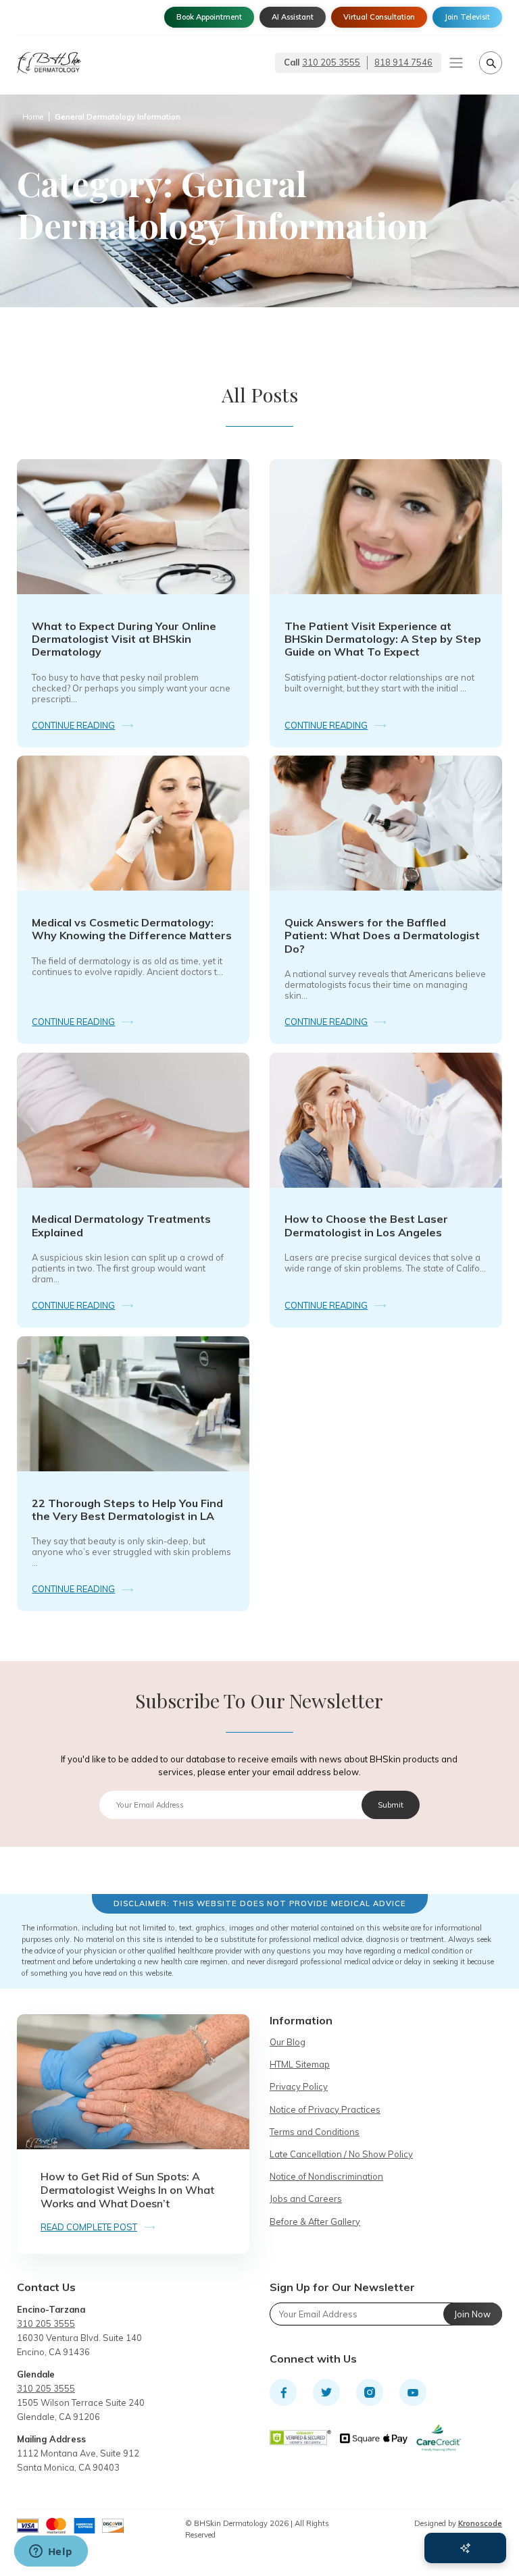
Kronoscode (480, 2523)
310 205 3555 (331, 62)
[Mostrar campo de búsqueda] (491, 63)
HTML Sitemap (300, 2064)
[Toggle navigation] (456, 63)
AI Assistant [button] (293, 17)
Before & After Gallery (315, 2222)
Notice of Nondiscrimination (326, 2176)
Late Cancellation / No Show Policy (341, 2154)
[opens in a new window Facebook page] (283, 2392)
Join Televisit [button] (467, 17)
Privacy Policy (299, 2086)
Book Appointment (209, 17)
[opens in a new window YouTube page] (413, 2392)
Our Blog (288, 2042)
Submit (391, 1805)
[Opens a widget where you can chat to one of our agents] (51, 2552)
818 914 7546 (403, 62)
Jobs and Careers (306, 2199)
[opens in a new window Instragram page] (370, 2392)
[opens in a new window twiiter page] (326, 2392)
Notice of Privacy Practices (325, 2109)
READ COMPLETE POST (89, 2227)
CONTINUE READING (73, 725)
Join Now (472, 2314)
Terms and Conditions (315, 2132)
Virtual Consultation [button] (379, 17)
